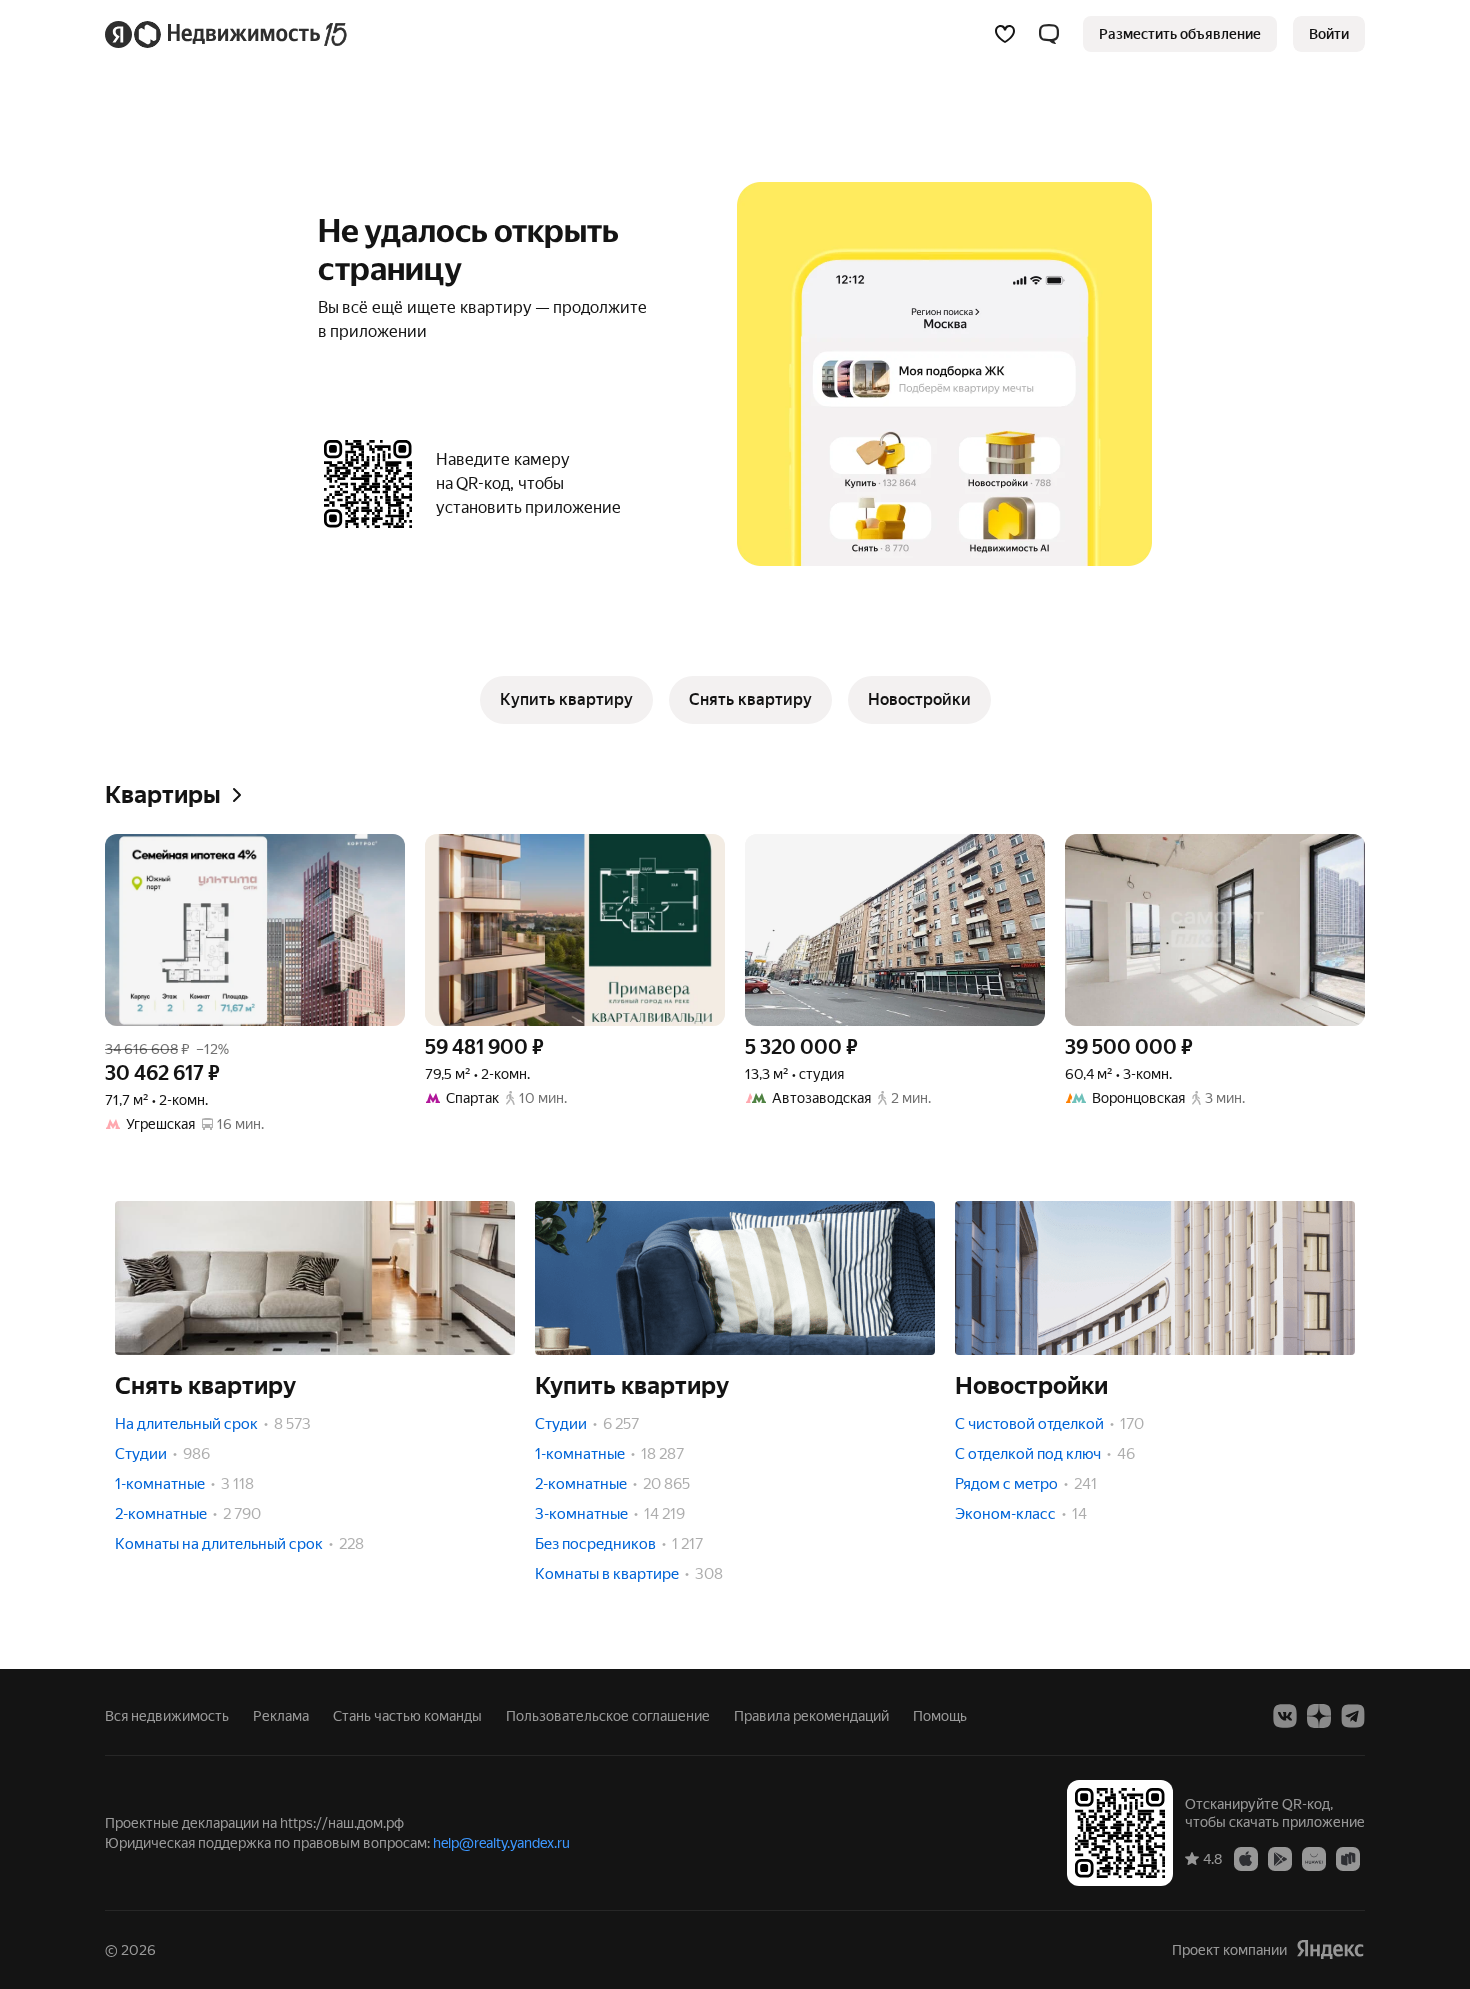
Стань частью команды (407, 1716)
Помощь (940, 1716)
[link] (1329, 34)
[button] (1049, 34)
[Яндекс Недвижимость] (227, 34)
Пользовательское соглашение (608, 1716)
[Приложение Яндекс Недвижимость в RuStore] (1348, 1858)
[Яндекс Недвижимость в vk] (1285, 1716)
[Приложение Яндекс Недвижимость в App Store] (1246, 1858)
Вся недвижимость (167, 1716)
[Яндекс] (1330, 1949)
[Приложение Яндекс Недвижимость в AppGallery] (1314, 1858)
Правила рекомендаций (811, 1716)
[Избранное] (1005, 34)
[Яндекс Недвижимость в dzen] (1319, 1716)
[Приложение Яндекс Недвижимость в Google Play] (1280, 1858)
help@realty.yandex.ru (501, 1843)
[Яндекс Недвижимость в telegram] (1353, 1716)
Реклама (281, 1716)
